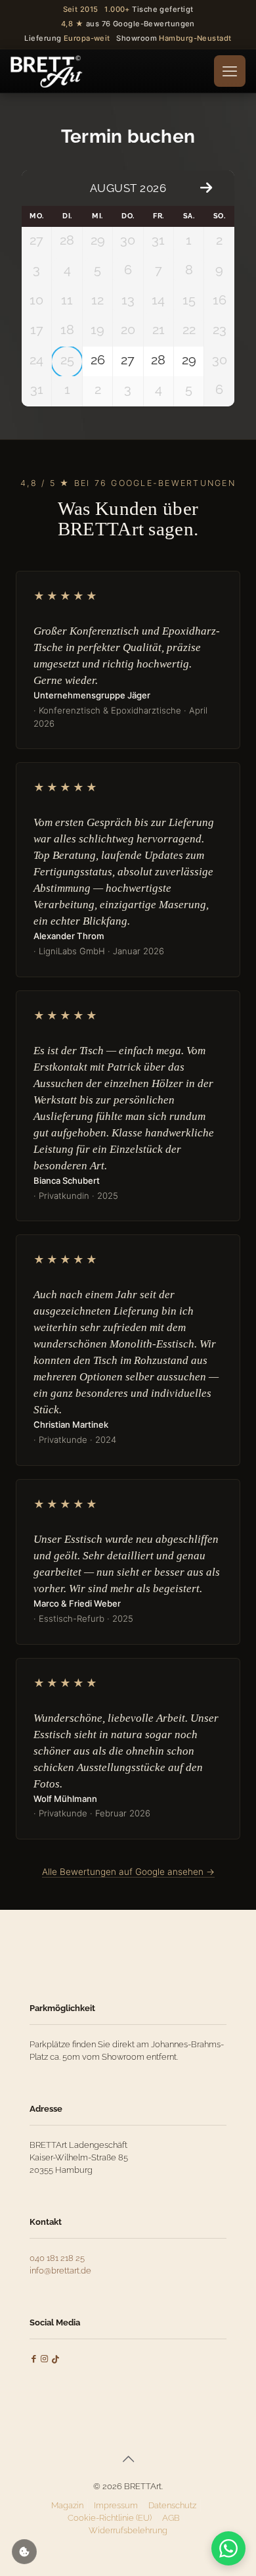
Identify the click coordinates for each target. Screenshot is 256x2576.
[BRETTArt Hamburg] (47, 71)
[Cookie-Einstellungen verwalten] (24, 2552)
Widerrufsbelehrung (128, 2530)
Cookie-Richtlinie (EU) (110, 2518)
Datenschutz (172, 2505)
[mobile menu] (230, 71)
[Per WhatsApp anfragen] (228, 2548)
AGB (171, 2518)
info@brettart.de (60, 2271)
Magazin (67, 2505)
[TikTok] (55, 2359)
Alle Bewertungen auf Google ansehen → (128, 1872)
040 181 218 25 (57, 2258)
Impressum (116, 2505)
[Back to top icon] (128, 2459)
